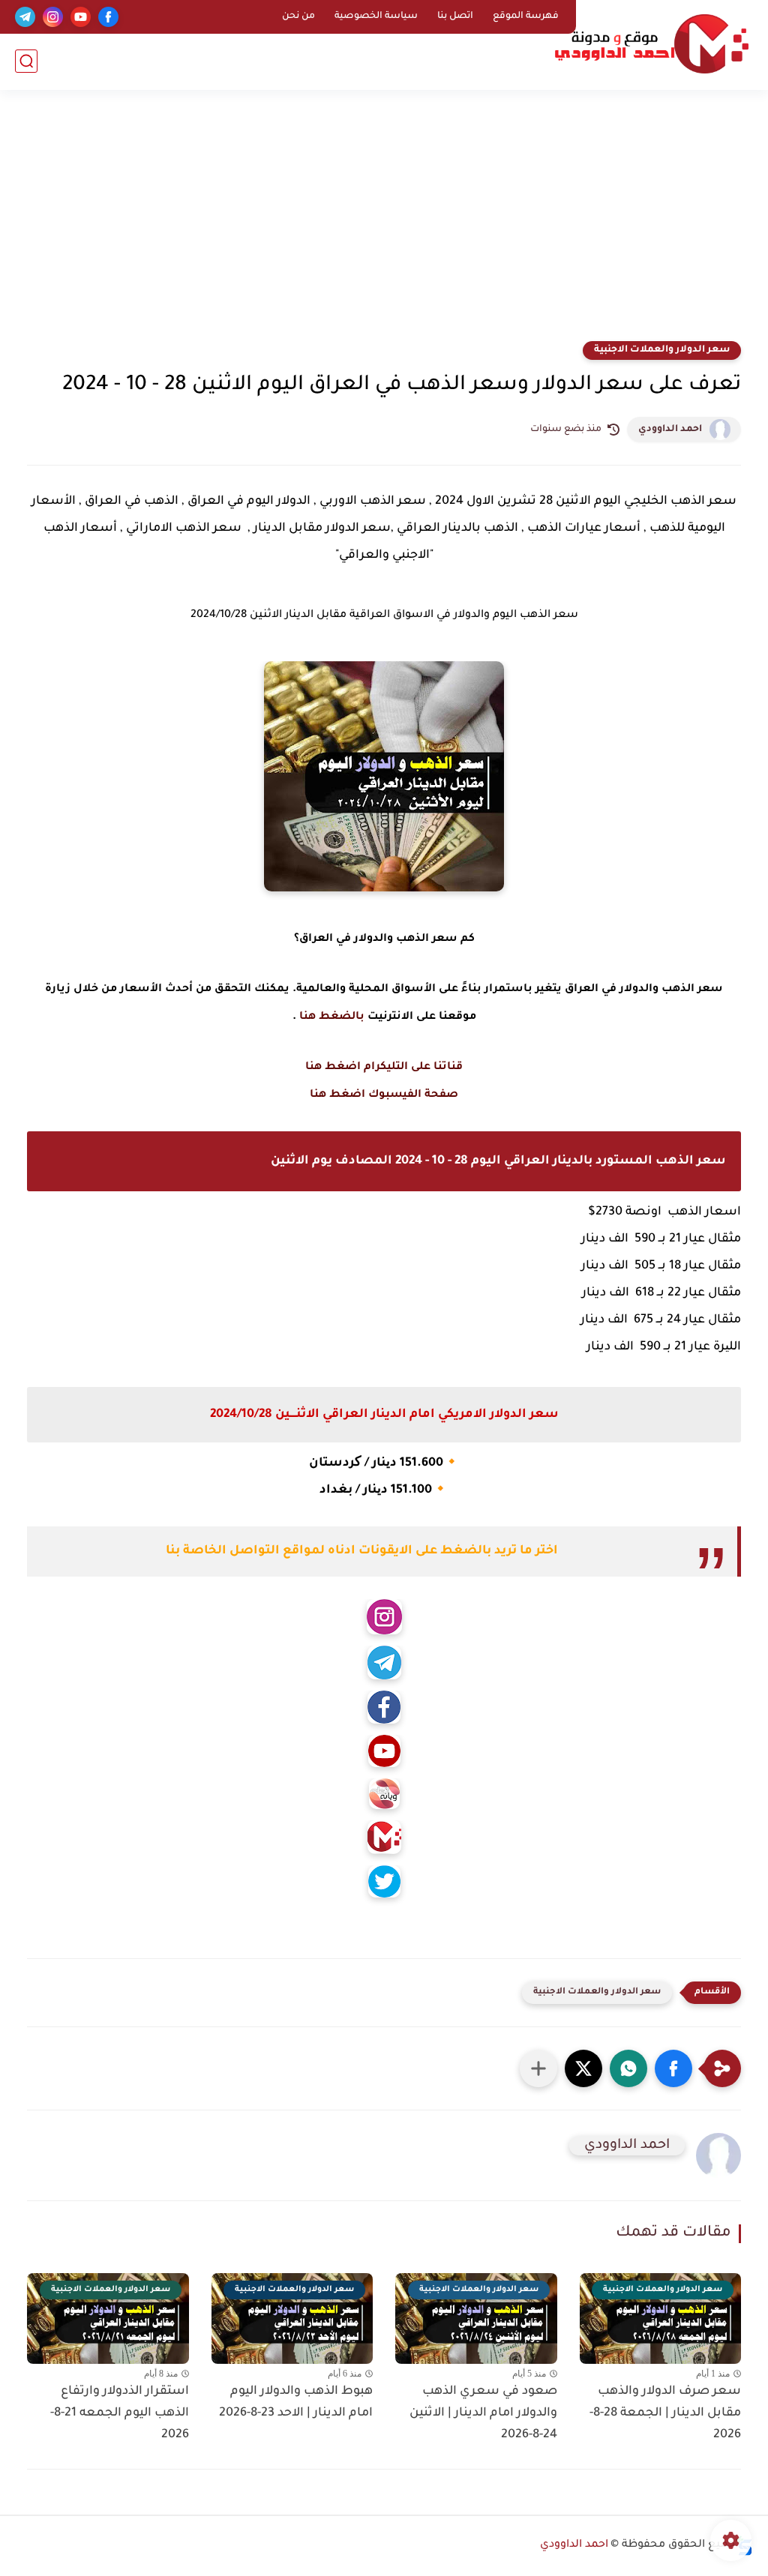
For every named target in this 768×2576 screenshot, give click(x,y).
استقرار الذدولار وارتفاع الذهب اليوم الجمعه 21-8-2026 (120, 2413)
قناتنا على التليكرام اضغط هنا (384, 1068)
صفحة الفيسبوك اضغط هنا (384, 1095)
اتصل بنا (455, 16)
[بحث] (26, 61)
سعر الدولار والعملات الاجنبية (662, 350)
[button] (673, 2068)
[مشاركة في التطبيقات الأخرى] (538, 2068)
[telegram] (25, 17)
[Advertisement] (384, 225)
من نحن (298, 16)
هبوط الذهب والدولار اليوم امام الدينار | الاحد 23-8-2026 (296, 2402)
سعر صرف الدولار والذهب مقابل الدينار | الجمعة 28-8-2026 (665, 2413)
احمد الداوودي (670, 430)
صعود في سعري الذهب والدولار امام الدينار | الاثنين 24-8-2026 (483, 2413)
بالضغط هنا (332, 1017)
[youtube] (81, 17)
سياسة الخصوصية (376, 16)
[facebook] (108, 17)
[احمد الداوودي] (652, 44)
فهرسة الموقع (526, 16)
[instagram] (53, 17)
